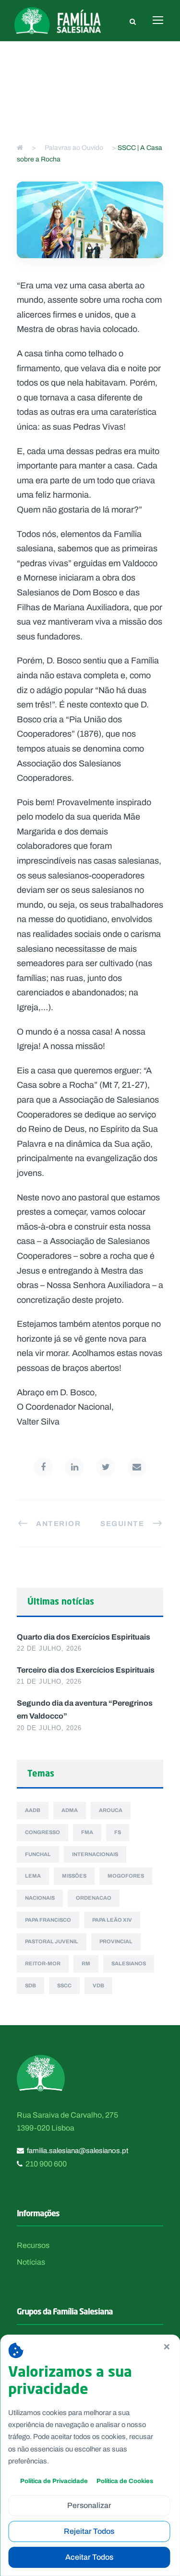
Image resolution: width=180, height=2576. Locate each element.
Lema (33, 1876)
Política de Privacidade (54, 2481)
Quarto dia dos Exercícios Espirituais (84, 1637)
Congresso (42, 1832)
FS (118, 1832)
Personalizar (89, 2505)
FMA (87, 1832)
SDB (30, 1985)
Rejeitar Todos (89, 2531)
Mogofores (126, 1876)
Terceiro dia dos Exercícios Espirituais (86, 1670)
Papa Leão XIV (112, 1920)
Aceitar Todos (89, 2557)
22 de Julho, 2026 (49, 1648)
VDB (98, 1985)
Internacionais (95, 1854)
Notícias (31, 2262)
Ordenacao (94, 1898)
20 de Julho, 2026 (49, 1728)
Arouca (111, 1810)
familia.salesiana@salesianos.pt (78, 2151)
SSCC (64, 1985)
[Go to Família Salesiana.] (20, 148)
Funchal (38, 1854)
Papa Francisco (48, 1920)
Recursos (33, 2245)
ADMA (70, 1810)
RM (86, 1963)
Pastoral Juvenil (52, 1941)
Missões (74, 1876)
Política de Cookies (125, 2481)
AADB (33, 1810)
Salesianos (129, 1963)
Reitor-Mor (43, 1963)
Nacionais (40, 1898)
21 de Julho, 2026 (49, 1681)
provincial (116, 1941)
